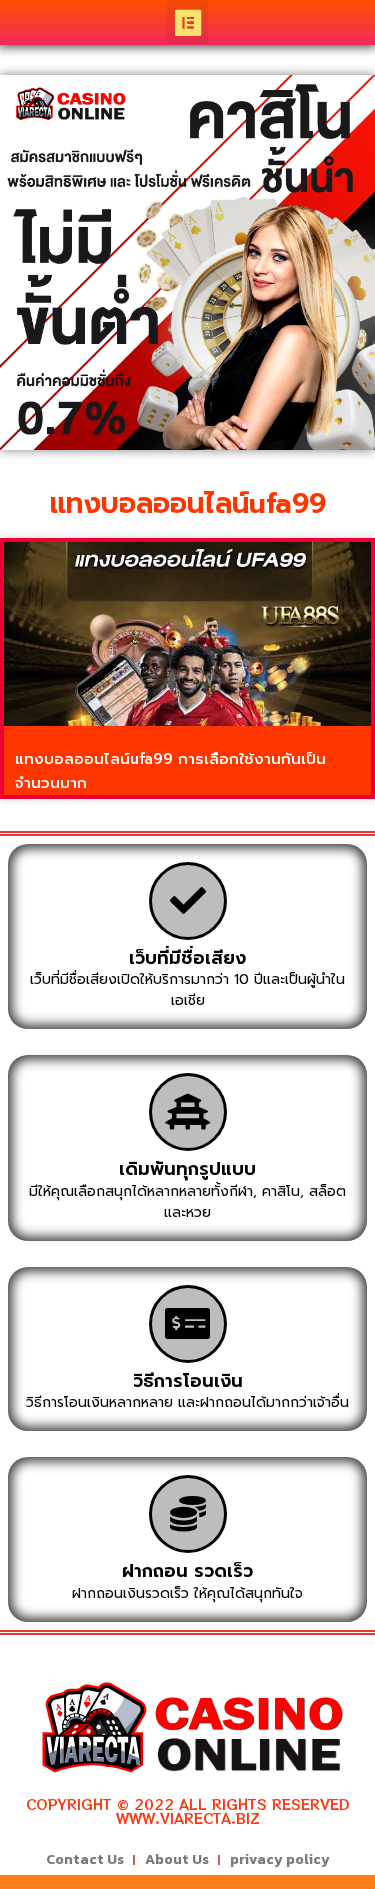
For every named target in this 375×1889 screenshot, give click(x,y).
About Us (177, 1859)
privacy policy (280, 1859)
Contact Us (85, 1859)
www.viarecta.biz (188, 1818)
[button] (187, 22)
